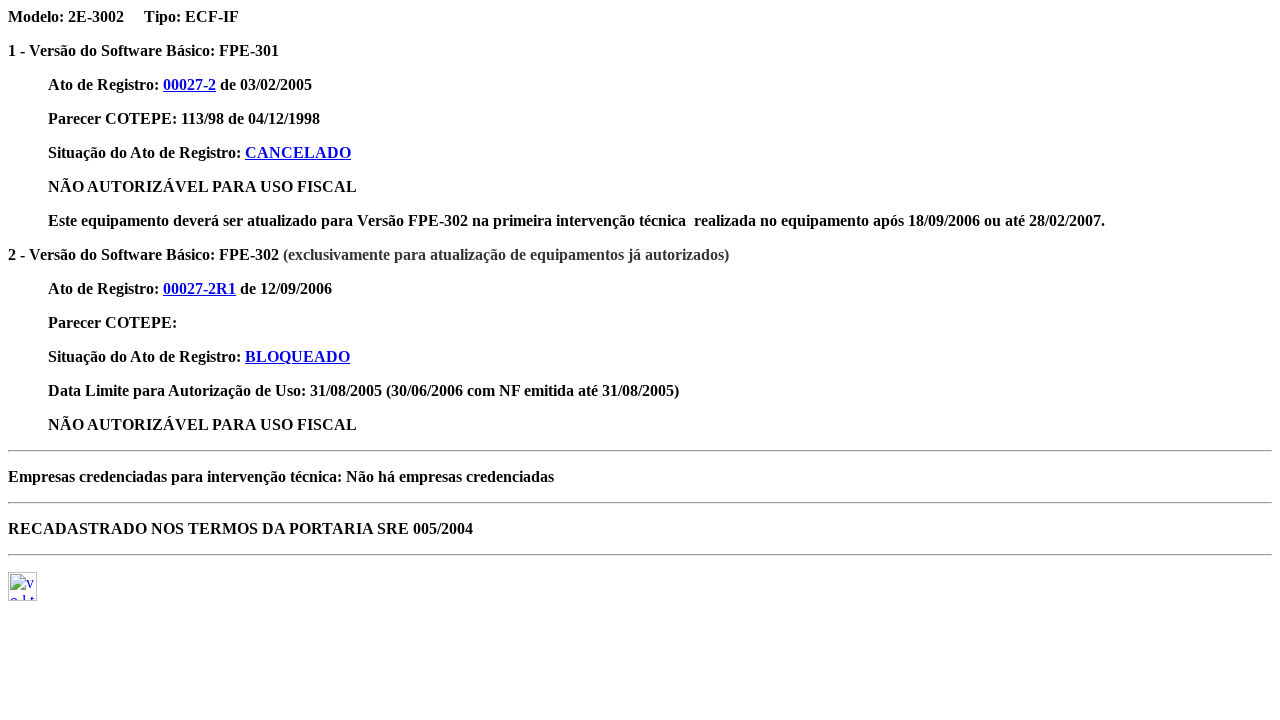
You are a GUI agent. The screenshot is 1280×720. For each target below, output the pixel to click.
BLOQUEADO (297, 356)
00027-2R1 (199, 288)
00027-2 (189, 84)
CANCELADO (298, 152)
